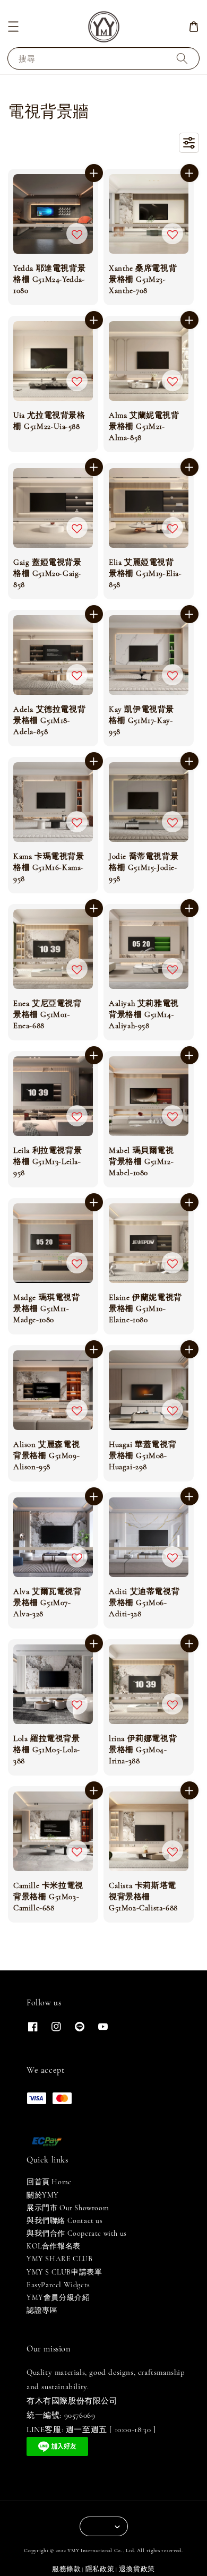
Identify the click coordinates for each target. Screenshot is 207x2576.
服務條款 (67, 2569)
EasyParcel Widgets (58, 2285)
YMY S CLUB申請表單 (64, 2272)
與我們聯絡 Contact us (65, 2221)
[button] (13, 27)
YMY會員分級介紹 (58, 2298)
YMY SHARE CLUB (59, 2259)
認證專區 (42, 2310)
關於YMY (43, 2195)
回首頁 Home (49, 2182)
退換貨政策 (137, 2569)
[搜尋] (182, 58)
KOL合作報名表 (54, 2246)
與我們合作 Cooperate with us (77, 2233)
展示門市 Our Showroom (68, 2208)
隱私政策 (100, 2569)
